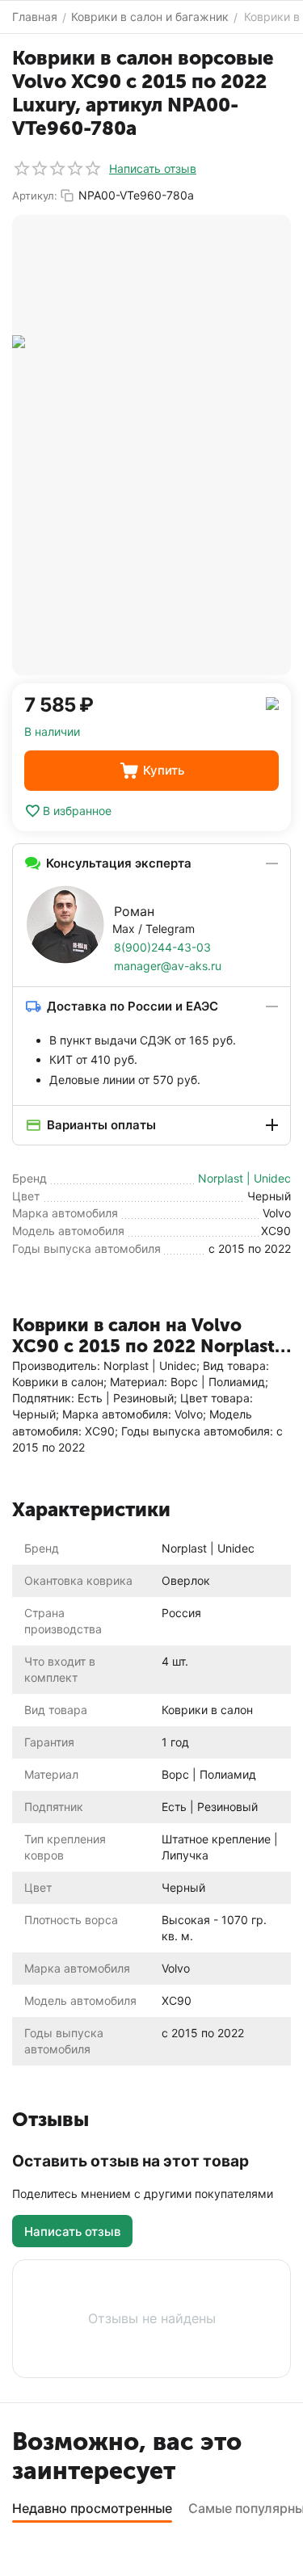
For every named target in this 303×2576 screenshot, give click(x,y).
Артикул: (35, 195)
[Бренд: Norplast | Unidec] (272, 702)
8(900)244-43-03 (162, 947)
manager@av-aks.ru (168, 966)
